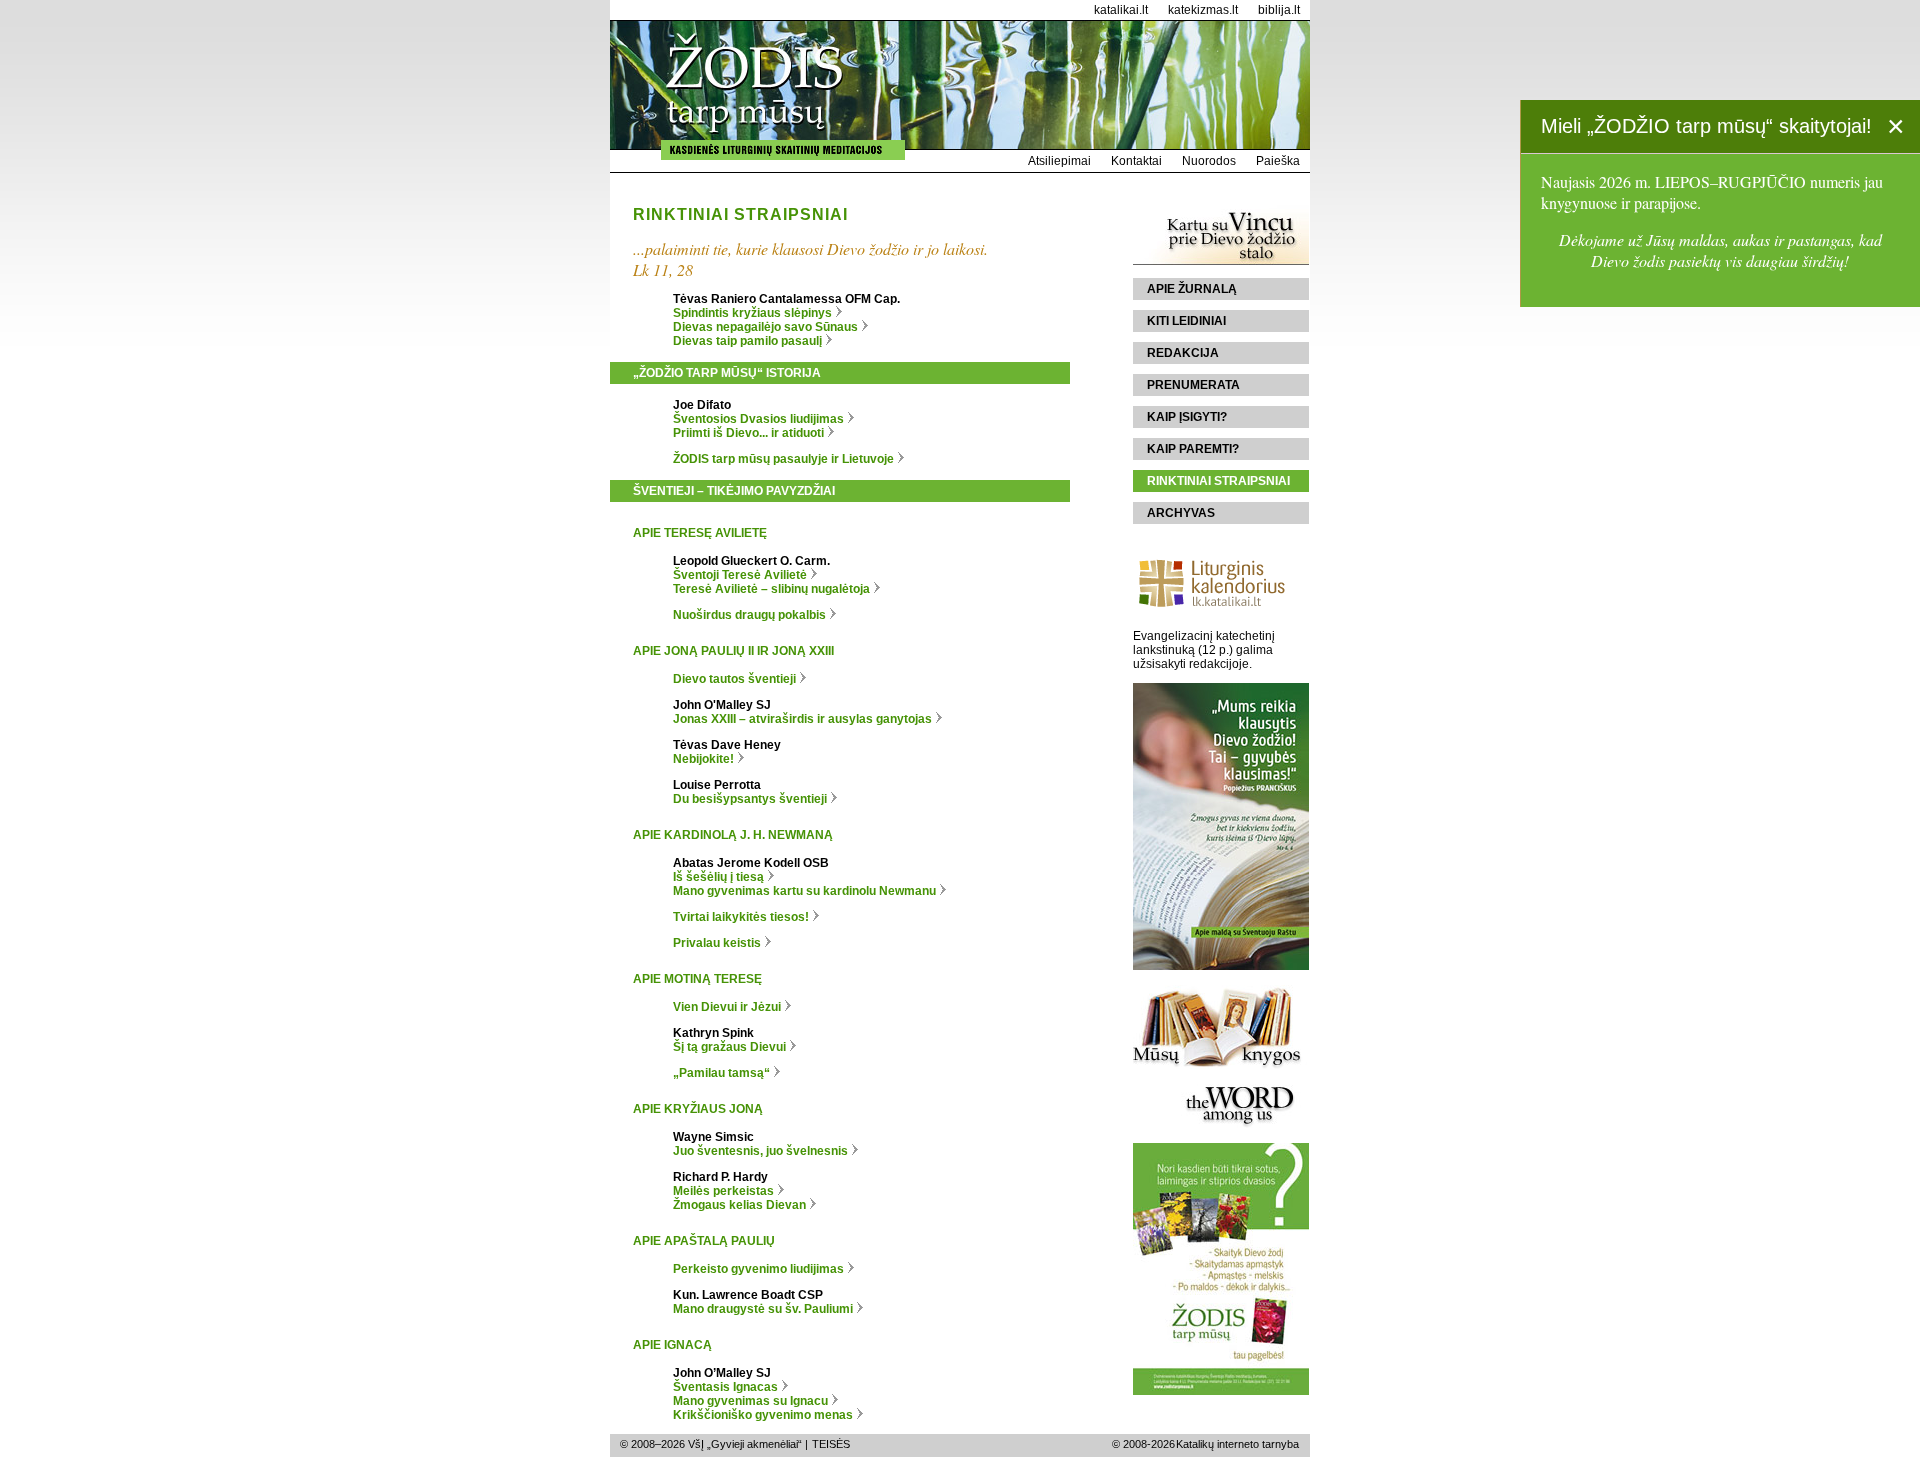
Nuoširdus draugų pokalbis (751, 615)
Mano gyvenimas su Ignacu (750, 1401)
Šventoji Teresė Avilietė (741, 575)
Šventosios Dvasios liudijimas (758, 419)
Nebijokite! (703, 759)
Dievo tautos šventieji (734, 679)
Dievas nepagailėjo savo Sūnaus (765, 327)
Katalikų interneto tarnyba (1237, 1444)
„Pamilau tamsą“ (721, 1073)
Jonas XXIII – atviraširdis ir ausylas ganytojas (802, 719)
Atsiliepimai (1059, 161)
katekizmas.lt (1203, 10)
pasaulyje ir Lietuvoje (783, 459)
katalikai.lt (1121, 10)
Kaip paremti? (1193, 449)
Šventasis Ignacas (725, 1387)
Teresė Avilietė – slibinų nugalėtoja (773, 589)
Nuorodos (1209, 161)
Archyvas (1181, 513)
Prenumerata (1193, 385)
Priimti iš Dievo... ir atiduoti (748, 433)
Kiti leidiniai (1186, 321)
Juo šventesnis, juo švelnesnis (760, 1151)
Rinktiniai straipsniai (1218, 481)
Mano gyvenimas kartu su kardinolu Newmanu (804, 891)
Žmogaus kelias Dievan (739, 1205)
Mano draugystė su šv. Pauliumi (763, 1309)
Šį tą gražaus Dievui (729, 1047)
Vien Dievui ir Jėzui (727, 1007)
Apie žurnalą (1192, 289)
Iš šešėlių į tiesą (718, 877)
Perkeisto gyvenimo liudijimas (758, 1269)
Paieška (1278, 161)
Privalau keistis (717, 943)
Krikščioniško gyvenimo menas (763, 1415)
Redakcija (1183, 353)
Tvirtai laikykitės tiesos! (742, 917)
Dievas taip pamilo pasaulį (747, 341)
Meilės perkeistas (723, 1191)
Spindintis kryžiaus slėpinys (752, 313)
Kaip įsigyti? (1187, 417)
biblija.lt (1279, 10)
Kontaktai (1136, 161)
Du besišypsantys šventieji (750, 799)
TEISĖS (831, 1444)
